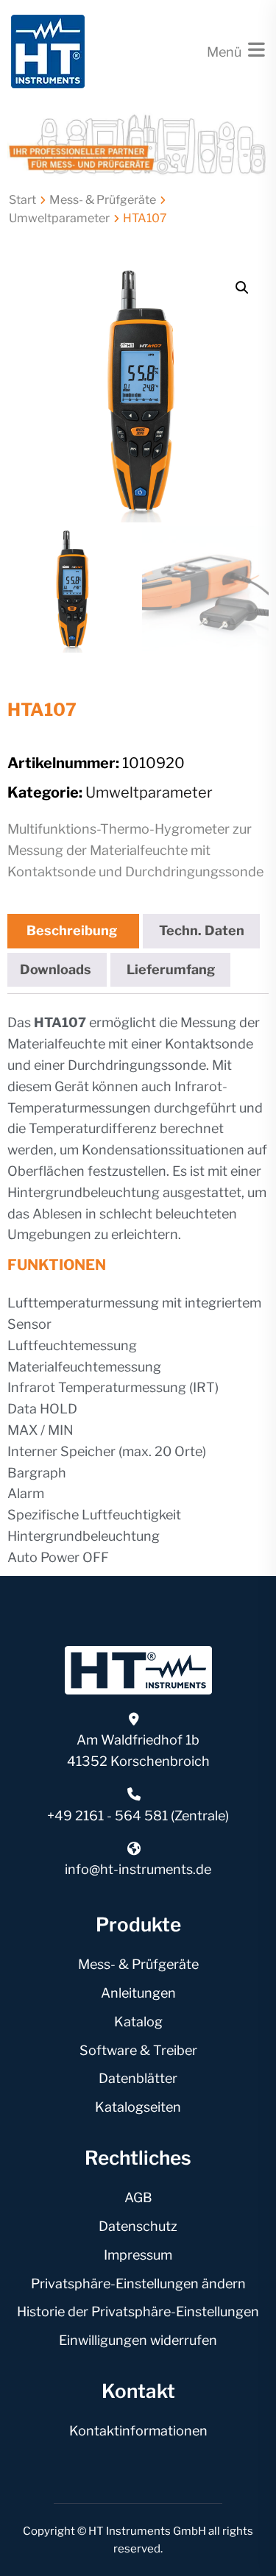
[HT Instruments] (48, 50)
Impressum (138, 2255)
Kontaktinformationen (138, 2431)
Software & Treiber (138, 2050)
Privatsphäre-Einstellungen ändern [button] (138, 2284)
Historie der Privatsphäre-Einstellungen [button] (138, 2311)
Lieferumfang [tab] (171, 969)
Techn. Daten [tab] (202, 930)
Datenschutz (138, 2226)
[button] (242, 288)
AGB (138, 2197)
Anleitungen (138, 1993)
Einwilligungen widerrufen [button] (138, 2340)
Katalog (138, 2022)
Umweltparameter (59, 218)
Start (22, 200)
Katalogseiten (138, 2107)
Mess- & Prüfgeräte (103, 200)
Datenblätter (138, 2078)
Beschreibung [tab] (72, 930)
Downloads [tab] (56, 969)
